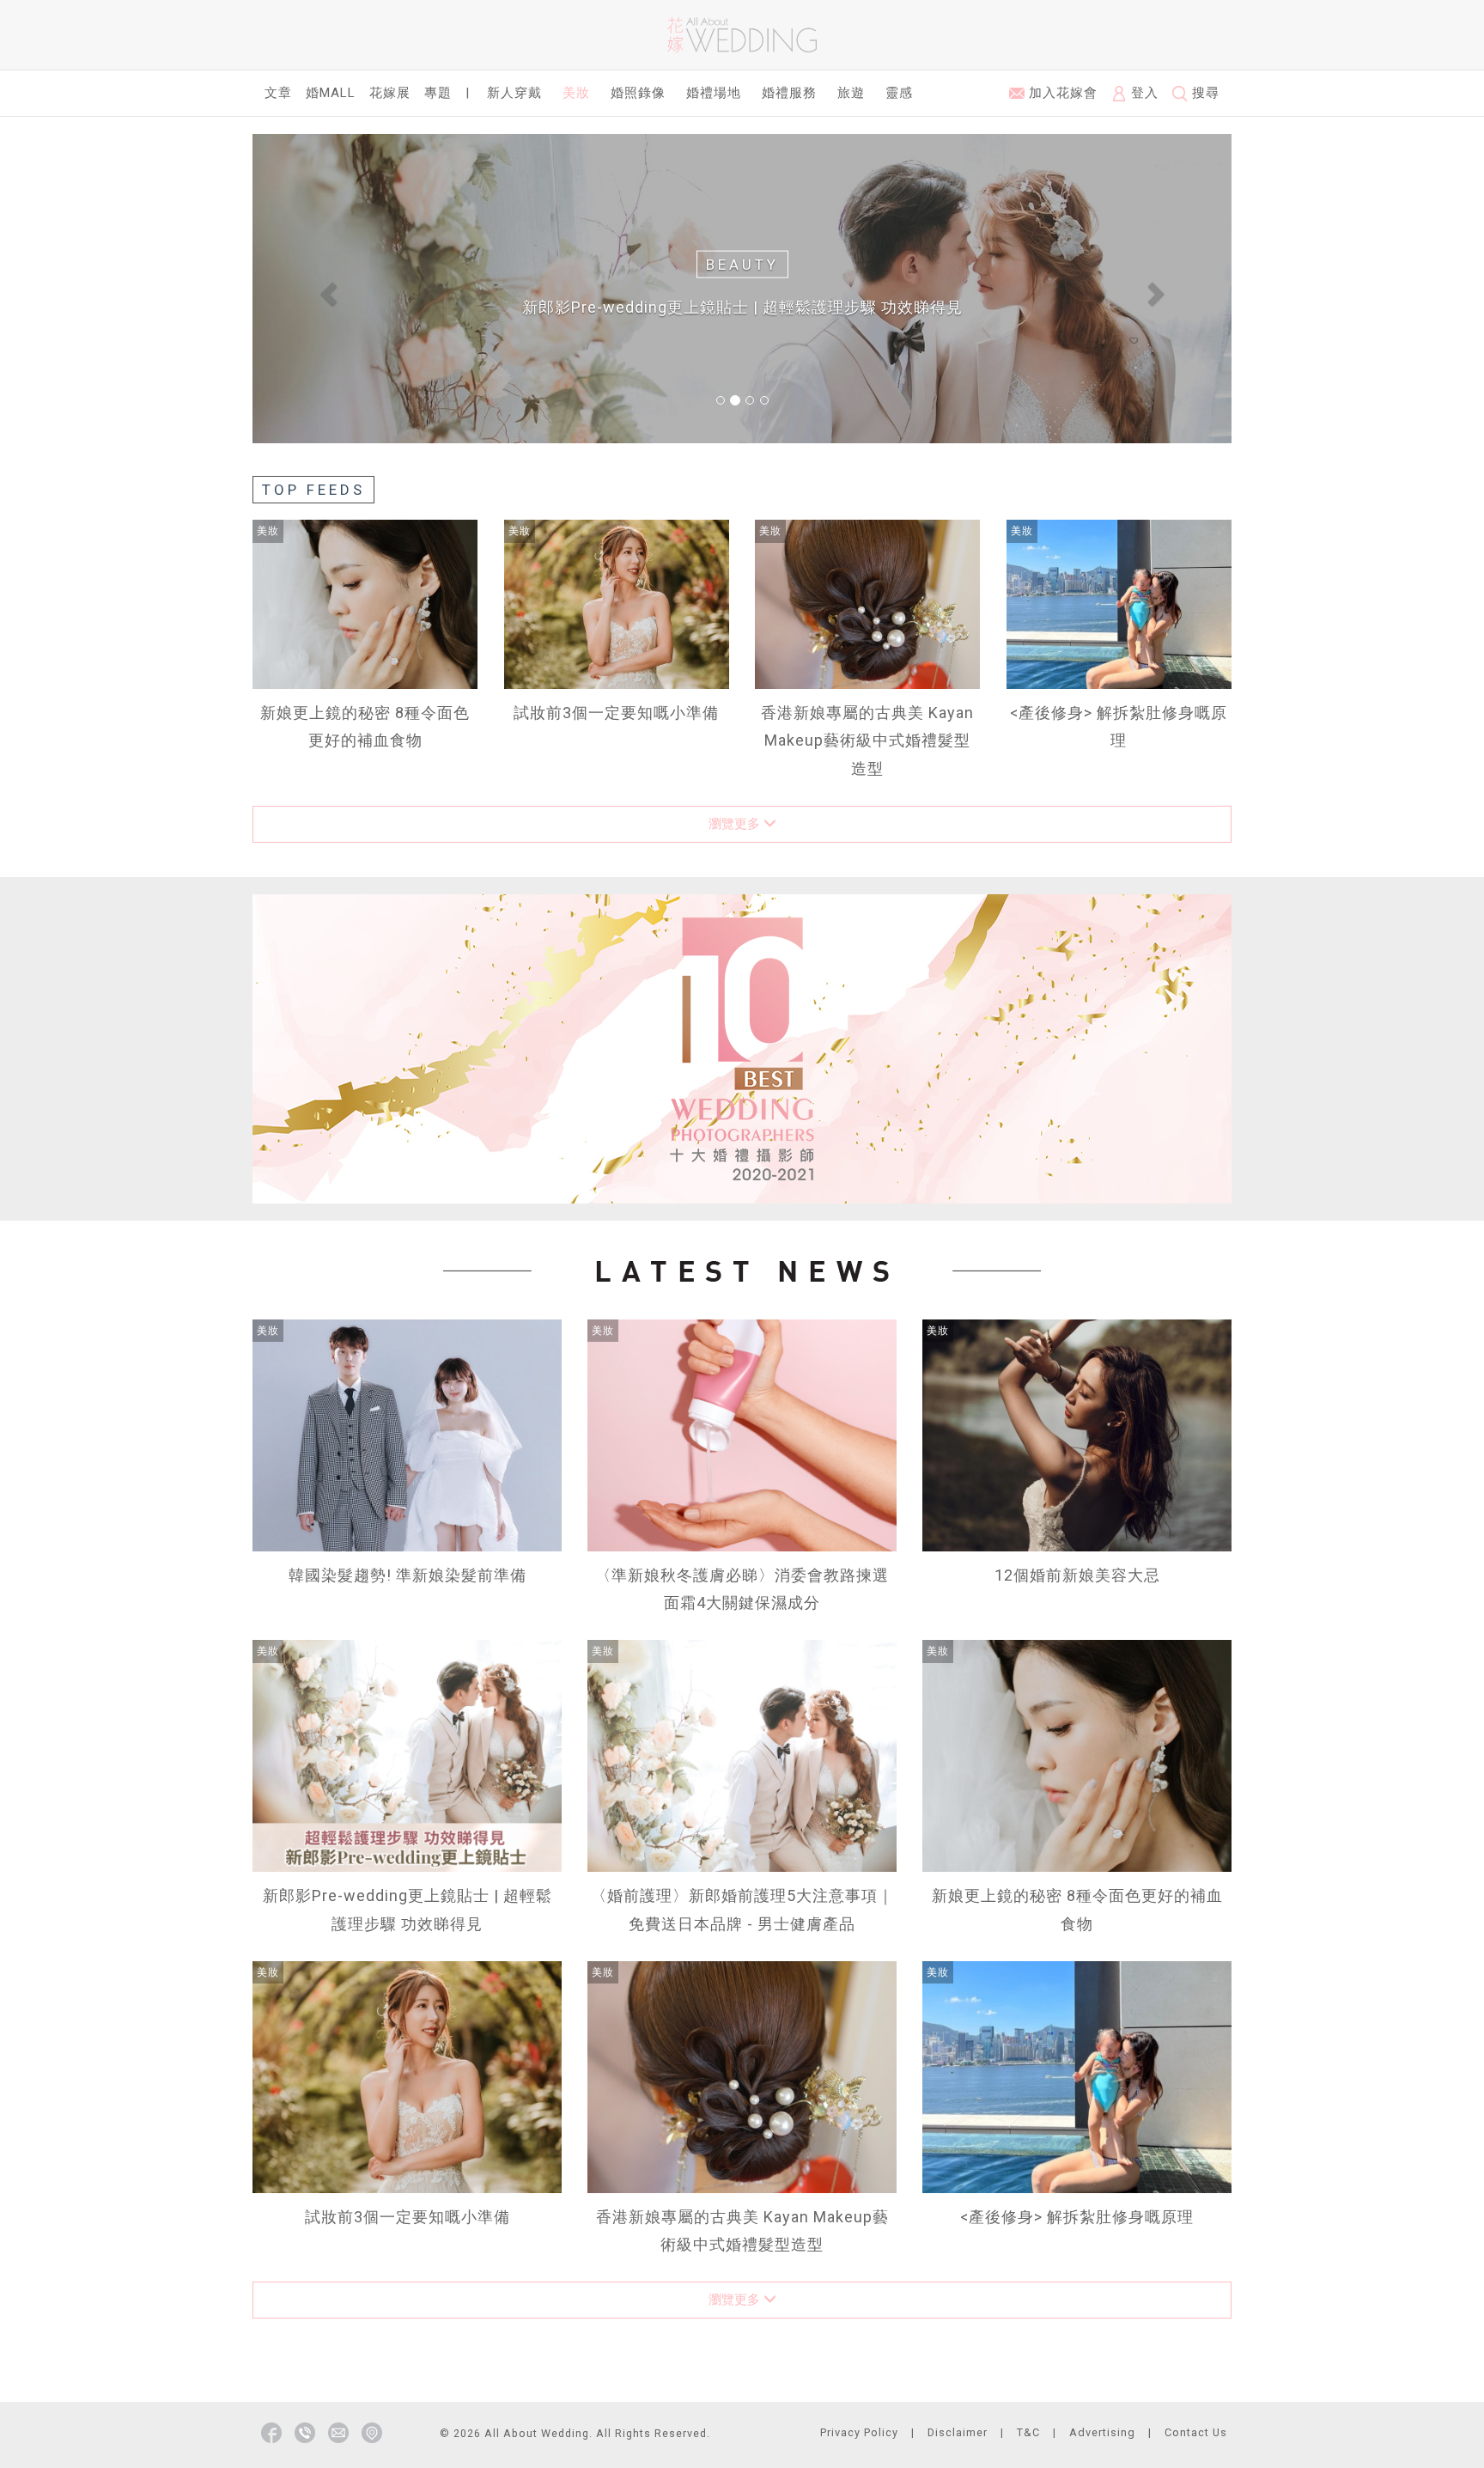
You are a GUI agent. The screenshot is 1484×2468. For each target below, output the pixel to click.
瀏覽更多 (736, 824)
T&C (1028, 2432)
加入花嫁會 (1061, 93)
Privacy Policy (859, 2432)
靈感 (899, 93)
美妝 (576, 93)
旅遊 (851, 93)
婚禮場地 (714, 93)
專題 (438, 93)
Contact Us (1196, 2432)
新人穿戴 (514, 93)
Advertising (1102, 2432)
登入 (1143, 93)
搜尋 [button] (1204, 93)
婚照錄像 (638, 93)
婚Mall (331, 93)
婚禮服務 (789, 93)
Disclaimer (958, 2432)
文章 (278, 93)
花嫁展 (390, 93)
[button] (326, 289)
